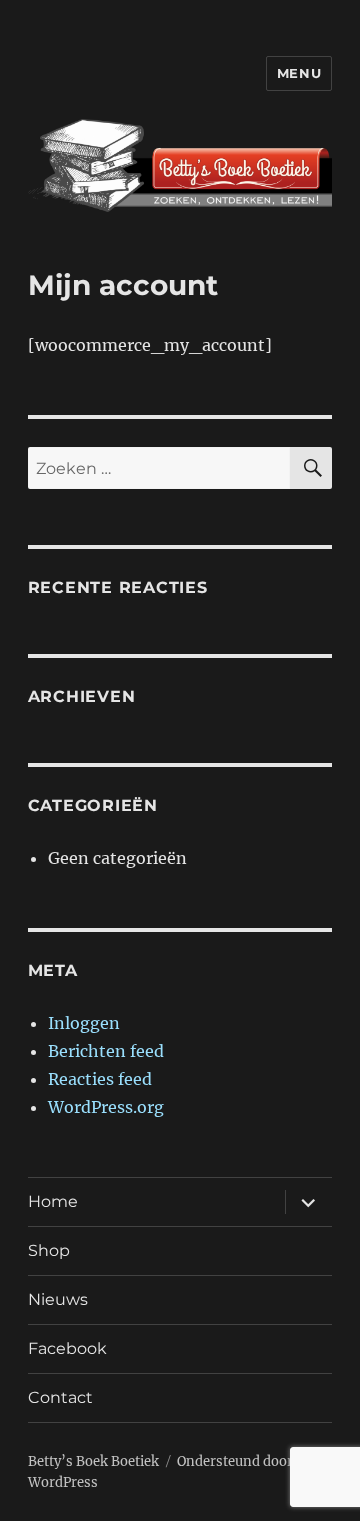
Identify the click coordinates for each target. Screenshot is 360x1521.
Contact (60, 1397)
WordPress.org (106, 1107)
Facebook (67, 1348)
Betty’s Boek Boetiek (93, 1461)
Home (53, 1201)
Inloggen (84, 1023)
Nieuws (58, 1299)
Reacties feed (100, 1079)
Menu (299, 73)
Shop (49, 1250)
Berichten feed (106, 1051)
